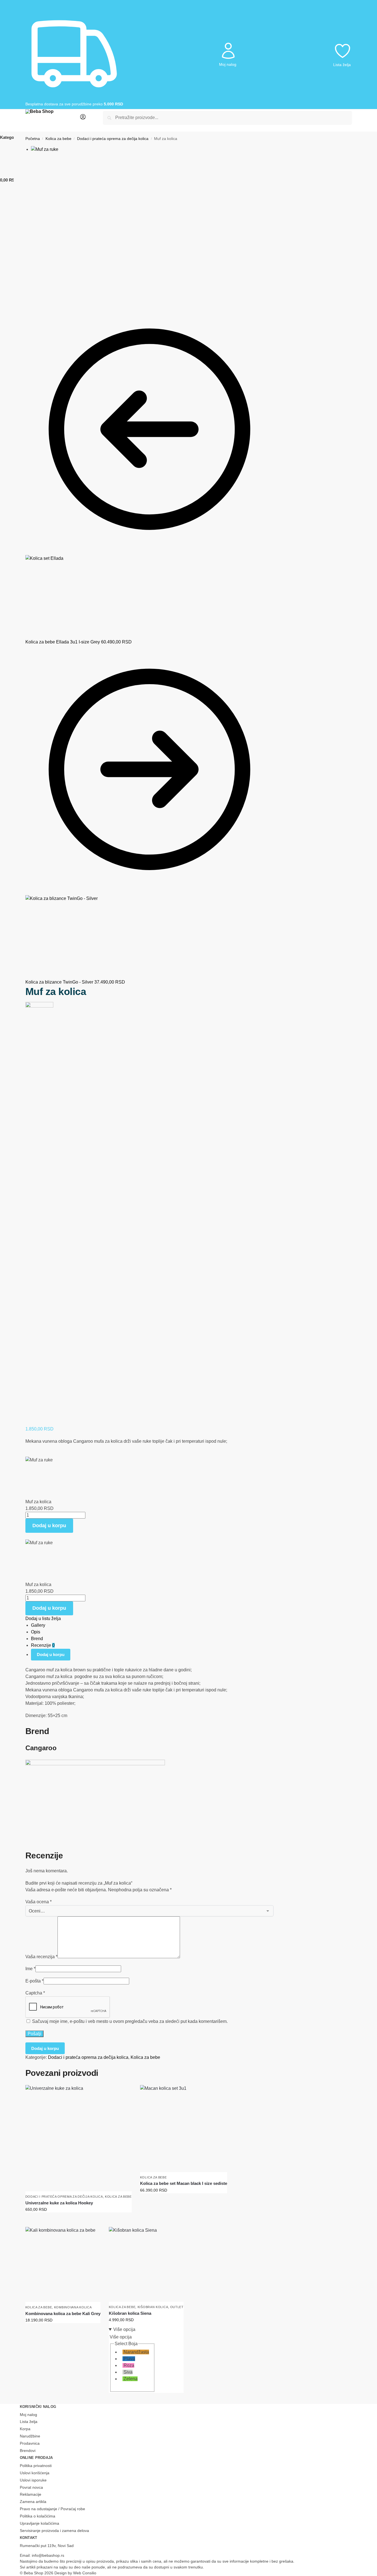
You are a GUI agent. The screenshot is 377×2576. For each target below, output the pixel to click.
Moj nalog (228, 64)
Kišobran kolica (153, 2307)
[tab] (152, 1625)
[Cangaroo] (39, 1211)
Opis (36, 1632)
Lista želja (342, 65)
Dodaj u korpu (49, 1526)
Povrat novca (31, 2487)
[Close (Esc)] (27, 297)
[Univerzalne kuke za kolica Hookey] (79, 2138)
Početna (33, 139)
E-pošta (34, 1981)
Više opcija (124, 2329)
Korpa (25, 2429)
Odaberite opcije (142, 2387)
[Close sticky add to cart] (27, 1453)
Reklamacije (31, 2494)
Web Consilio (85, 2573)
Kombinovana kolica (73, 2307)
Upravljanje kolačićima (39, 2523)
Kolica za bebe (58, 139)
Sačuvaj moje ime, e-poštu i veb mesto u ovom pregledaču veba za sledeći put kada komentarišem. (130, 2021)
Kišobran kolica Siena (130, 2313)
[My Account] (83, 119)
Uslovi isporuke (33, 2480)
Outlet (177, 2307)
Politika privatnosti (36, 2466)
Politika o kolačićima (38, 2516)
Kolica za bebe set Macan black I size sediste (184, 2183)
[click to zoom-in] (152, 216)
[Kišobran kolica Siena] (146, 2264)
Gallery (38, 1625)
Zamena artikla (33, 2502)
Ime (30, 1969)
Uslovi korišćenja (35, 2473)
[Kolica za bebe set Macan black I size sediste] (184, 2129)
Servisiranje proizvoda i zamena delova (54, 2531)
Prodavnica (30, 2443)
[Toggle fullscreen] (36, 297)
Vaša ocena (39, 1902)
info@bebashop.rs (48, 2555)
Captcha (35, 1993)
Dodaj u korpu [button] (79, 2221)
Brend (37, 1639)
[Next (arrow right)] (32, 303)
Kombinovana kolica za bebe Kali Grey (63, 2314)
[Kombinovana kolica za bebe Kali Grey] (63, 2264)
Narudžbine (30, 2436)
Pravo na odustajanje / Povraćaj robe (52, 2509)
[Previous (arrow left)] (27, 303)
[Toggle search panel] (88, 118)
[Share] (32, 297)
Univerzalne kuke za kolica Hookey (59, 2203)
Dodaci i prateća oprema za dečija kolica (113, 139)
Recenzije (43, 1645)
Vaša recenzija (41, 1957)
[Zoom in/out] (40, 297)
